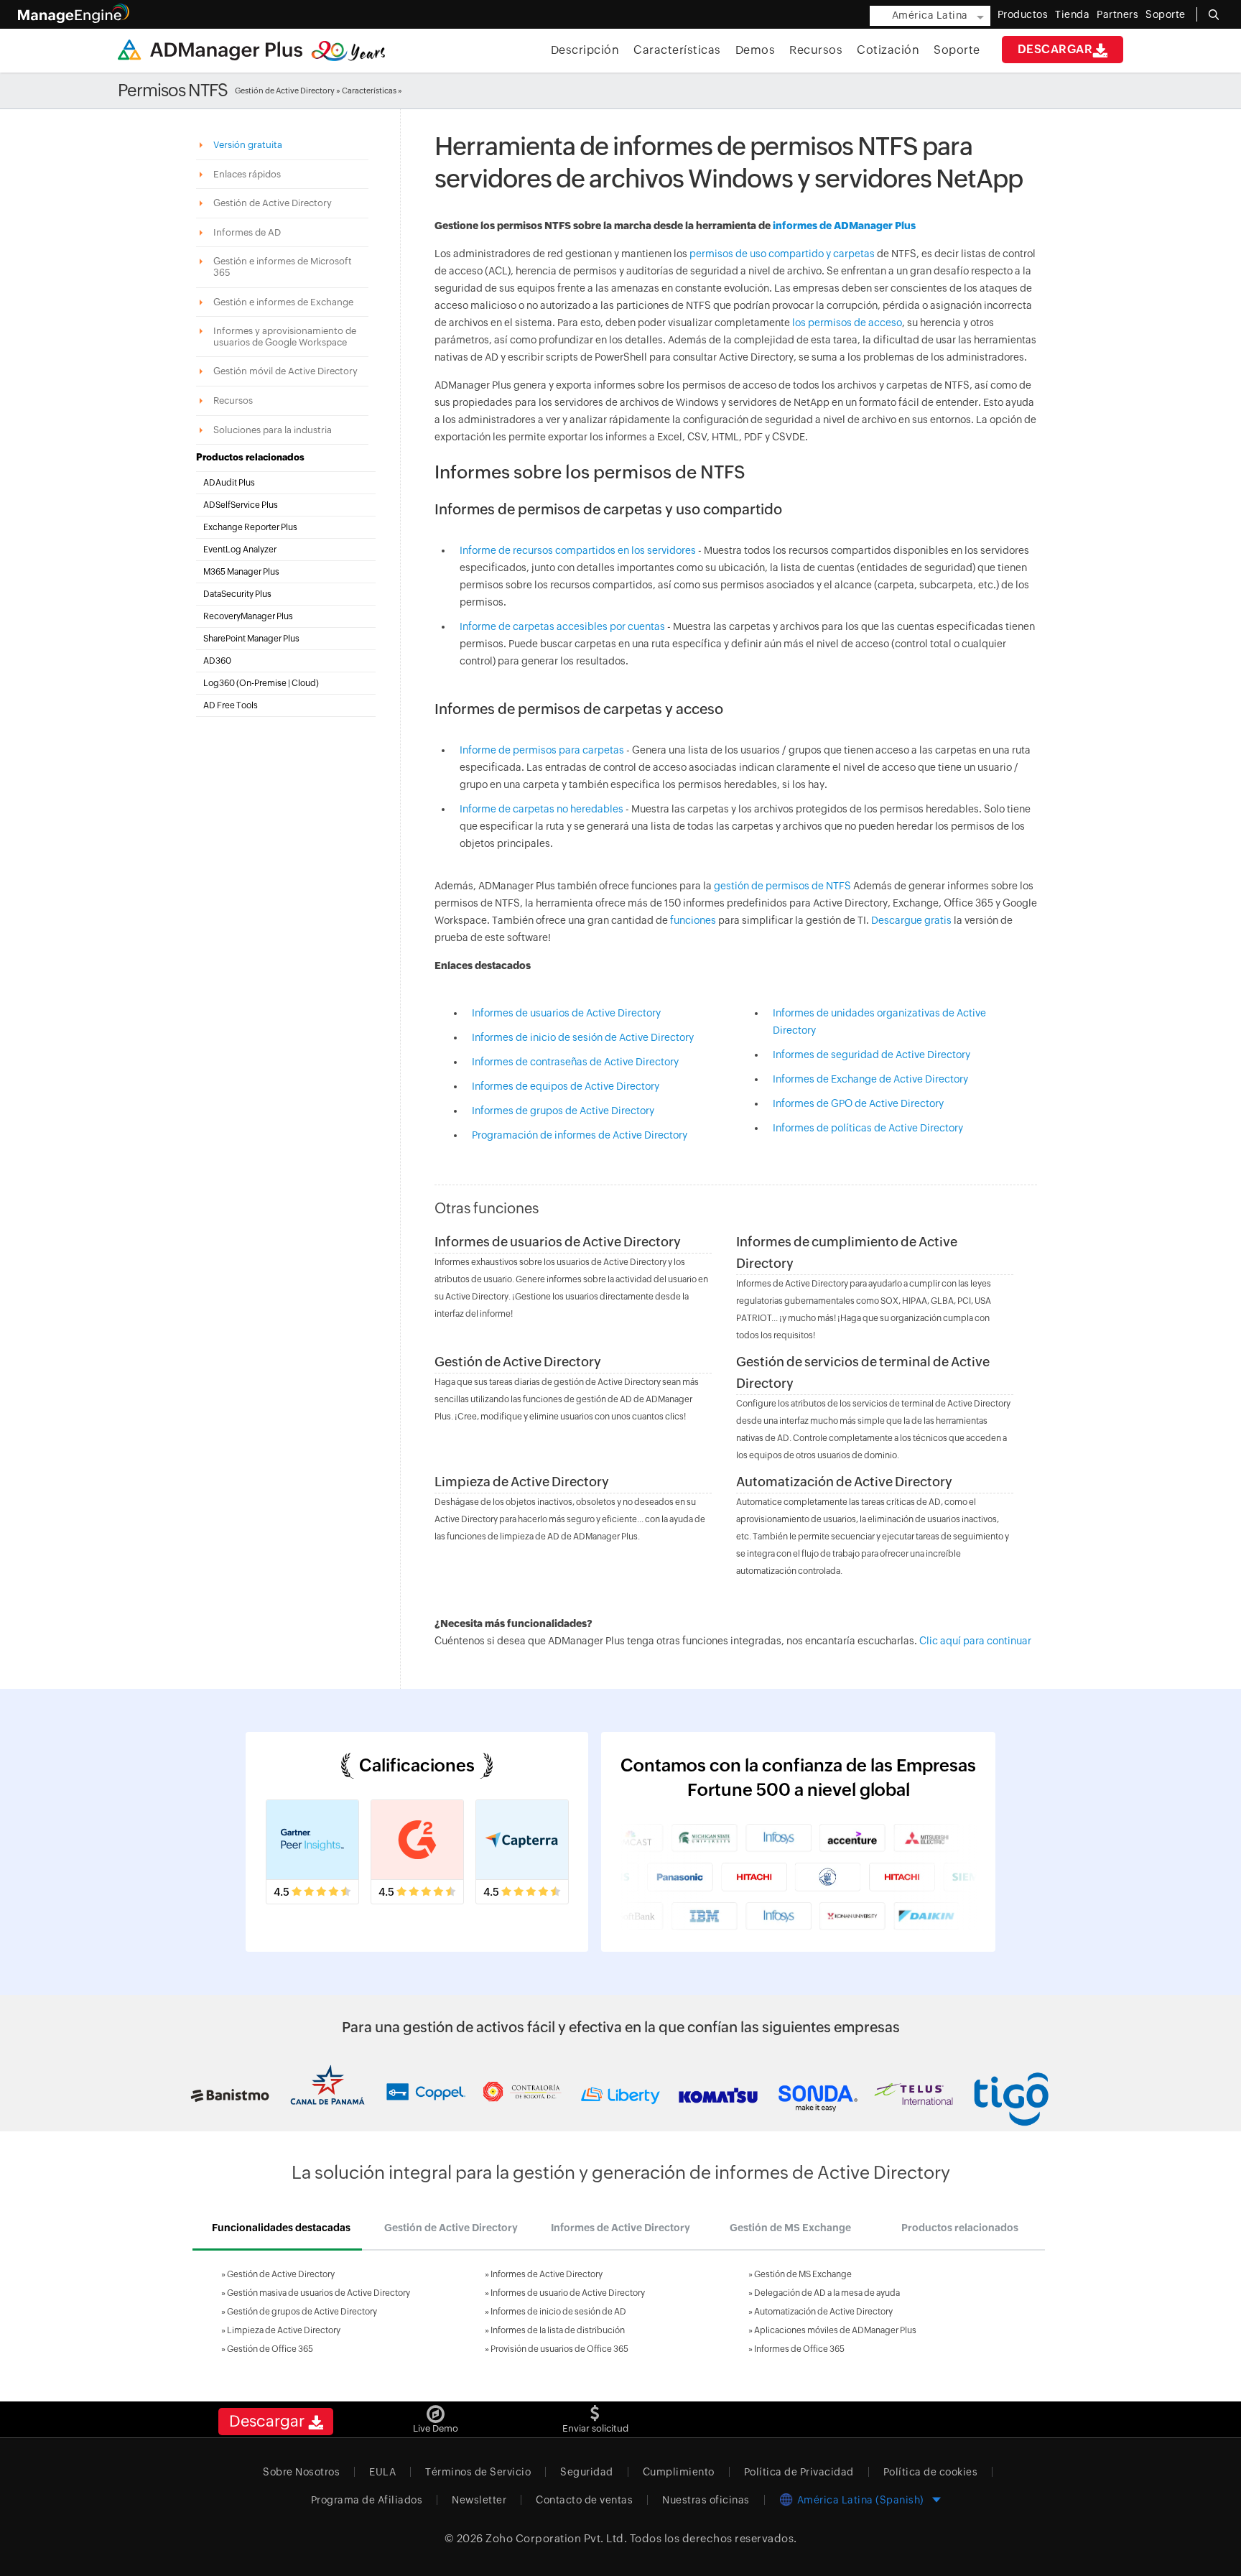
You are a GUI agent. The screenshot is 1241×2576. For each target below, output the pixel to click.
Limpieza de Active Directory (522, 1482)
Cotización (888, 50)
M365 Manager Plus (241, 572)
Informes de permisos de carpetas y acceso (579, 709)
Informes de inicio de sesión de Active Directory (583, 1037)
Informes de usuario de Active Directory (568, 2293)
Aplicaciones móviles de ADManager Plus (835, 2330)
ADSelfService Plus (241, 505)
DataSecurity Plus (237, 594)
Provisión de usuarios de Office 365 (559, 2349)
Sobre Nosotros (301, 2472)
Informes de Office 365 (799, 2349)
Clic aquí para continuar (975, 1641)
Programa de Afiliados (367, 2500)
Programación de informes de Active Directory (580, 1135)
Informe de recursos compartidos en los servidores (578, 550)
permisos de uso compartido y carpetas (782, 254)
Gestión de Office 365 (270, 2349)
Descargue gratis (911, 920)
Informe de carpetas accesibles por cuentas (562, 626)
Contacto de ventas (584, 2500)
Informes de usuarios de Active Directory (566, 1013)
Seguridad (587, 2472)
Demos (756, 50)
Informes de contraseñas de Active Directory (575, 1062)
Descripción (585, 50)
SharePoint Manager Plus (251, 639)
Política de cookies (931, 2472)
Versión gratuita (249, 145)
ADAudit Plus (229, 483)
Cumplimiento (679, 2472)
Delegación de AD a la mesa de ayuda (827, 2293)
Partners (1117, 14)
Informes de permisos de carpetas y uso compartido (608, 509)
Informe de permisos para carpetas (543, 750)
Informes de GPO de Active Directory (858, 1103)
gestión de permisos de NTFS (782, 886)
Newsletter (479, 2500)
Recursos (816, 50)
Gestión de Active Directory (285, 91)
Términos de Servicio (478, 2472)
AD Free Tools (231, 705)
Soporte (957, 50)
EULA (382, 2472)
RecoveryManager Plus (248, 616)
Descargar (1055, 49)
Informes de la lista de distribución (558, 2330)
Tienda (1072, 14)
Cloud (304, 683)
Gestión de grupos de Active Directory (302, 2312)
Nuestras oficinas (706, 2500)
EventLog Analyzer (240, 550)
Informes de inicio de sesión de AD (558, 2312)
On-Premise (263, 683)
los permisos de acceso (847, 323)
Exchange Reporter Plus (250, 527)
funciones (693, 920)
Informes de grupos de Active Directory (563, 1111)
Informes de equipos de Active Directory (566, 1086)
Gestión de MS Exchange (803, 2274)
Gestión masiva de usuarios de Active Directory (319, 2293)
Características (677, 50)
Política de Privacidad (799, 2472)
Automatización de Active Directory (844, 1482)
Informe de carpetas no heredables (543, 809)
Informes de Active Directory (547, 2274)
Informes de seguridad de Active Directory (872, 1055)
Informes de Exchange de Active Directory (870, 1079)
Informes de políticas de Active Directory (868, 1128)
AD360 (217, 661)
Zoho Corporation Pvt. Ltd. (556, 2538)
